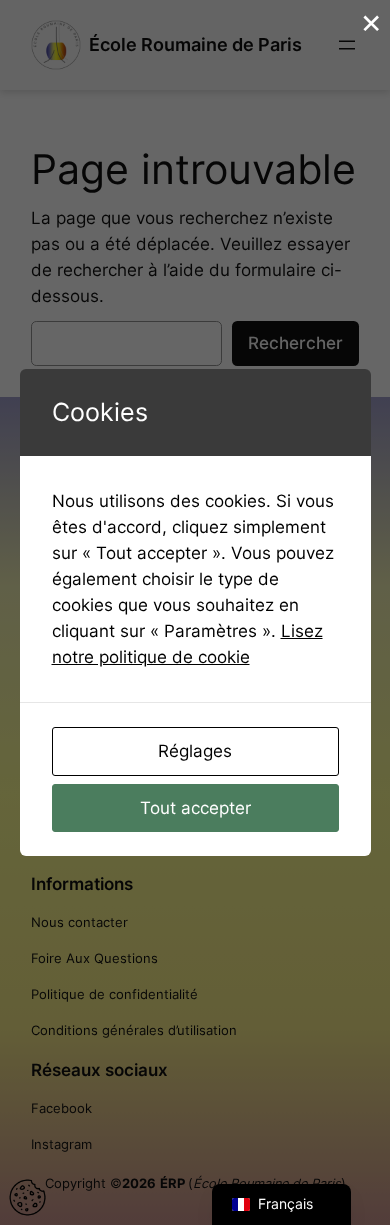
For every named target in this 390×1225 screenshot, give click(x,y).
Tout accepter (195, 808)
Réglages (195, 751)
